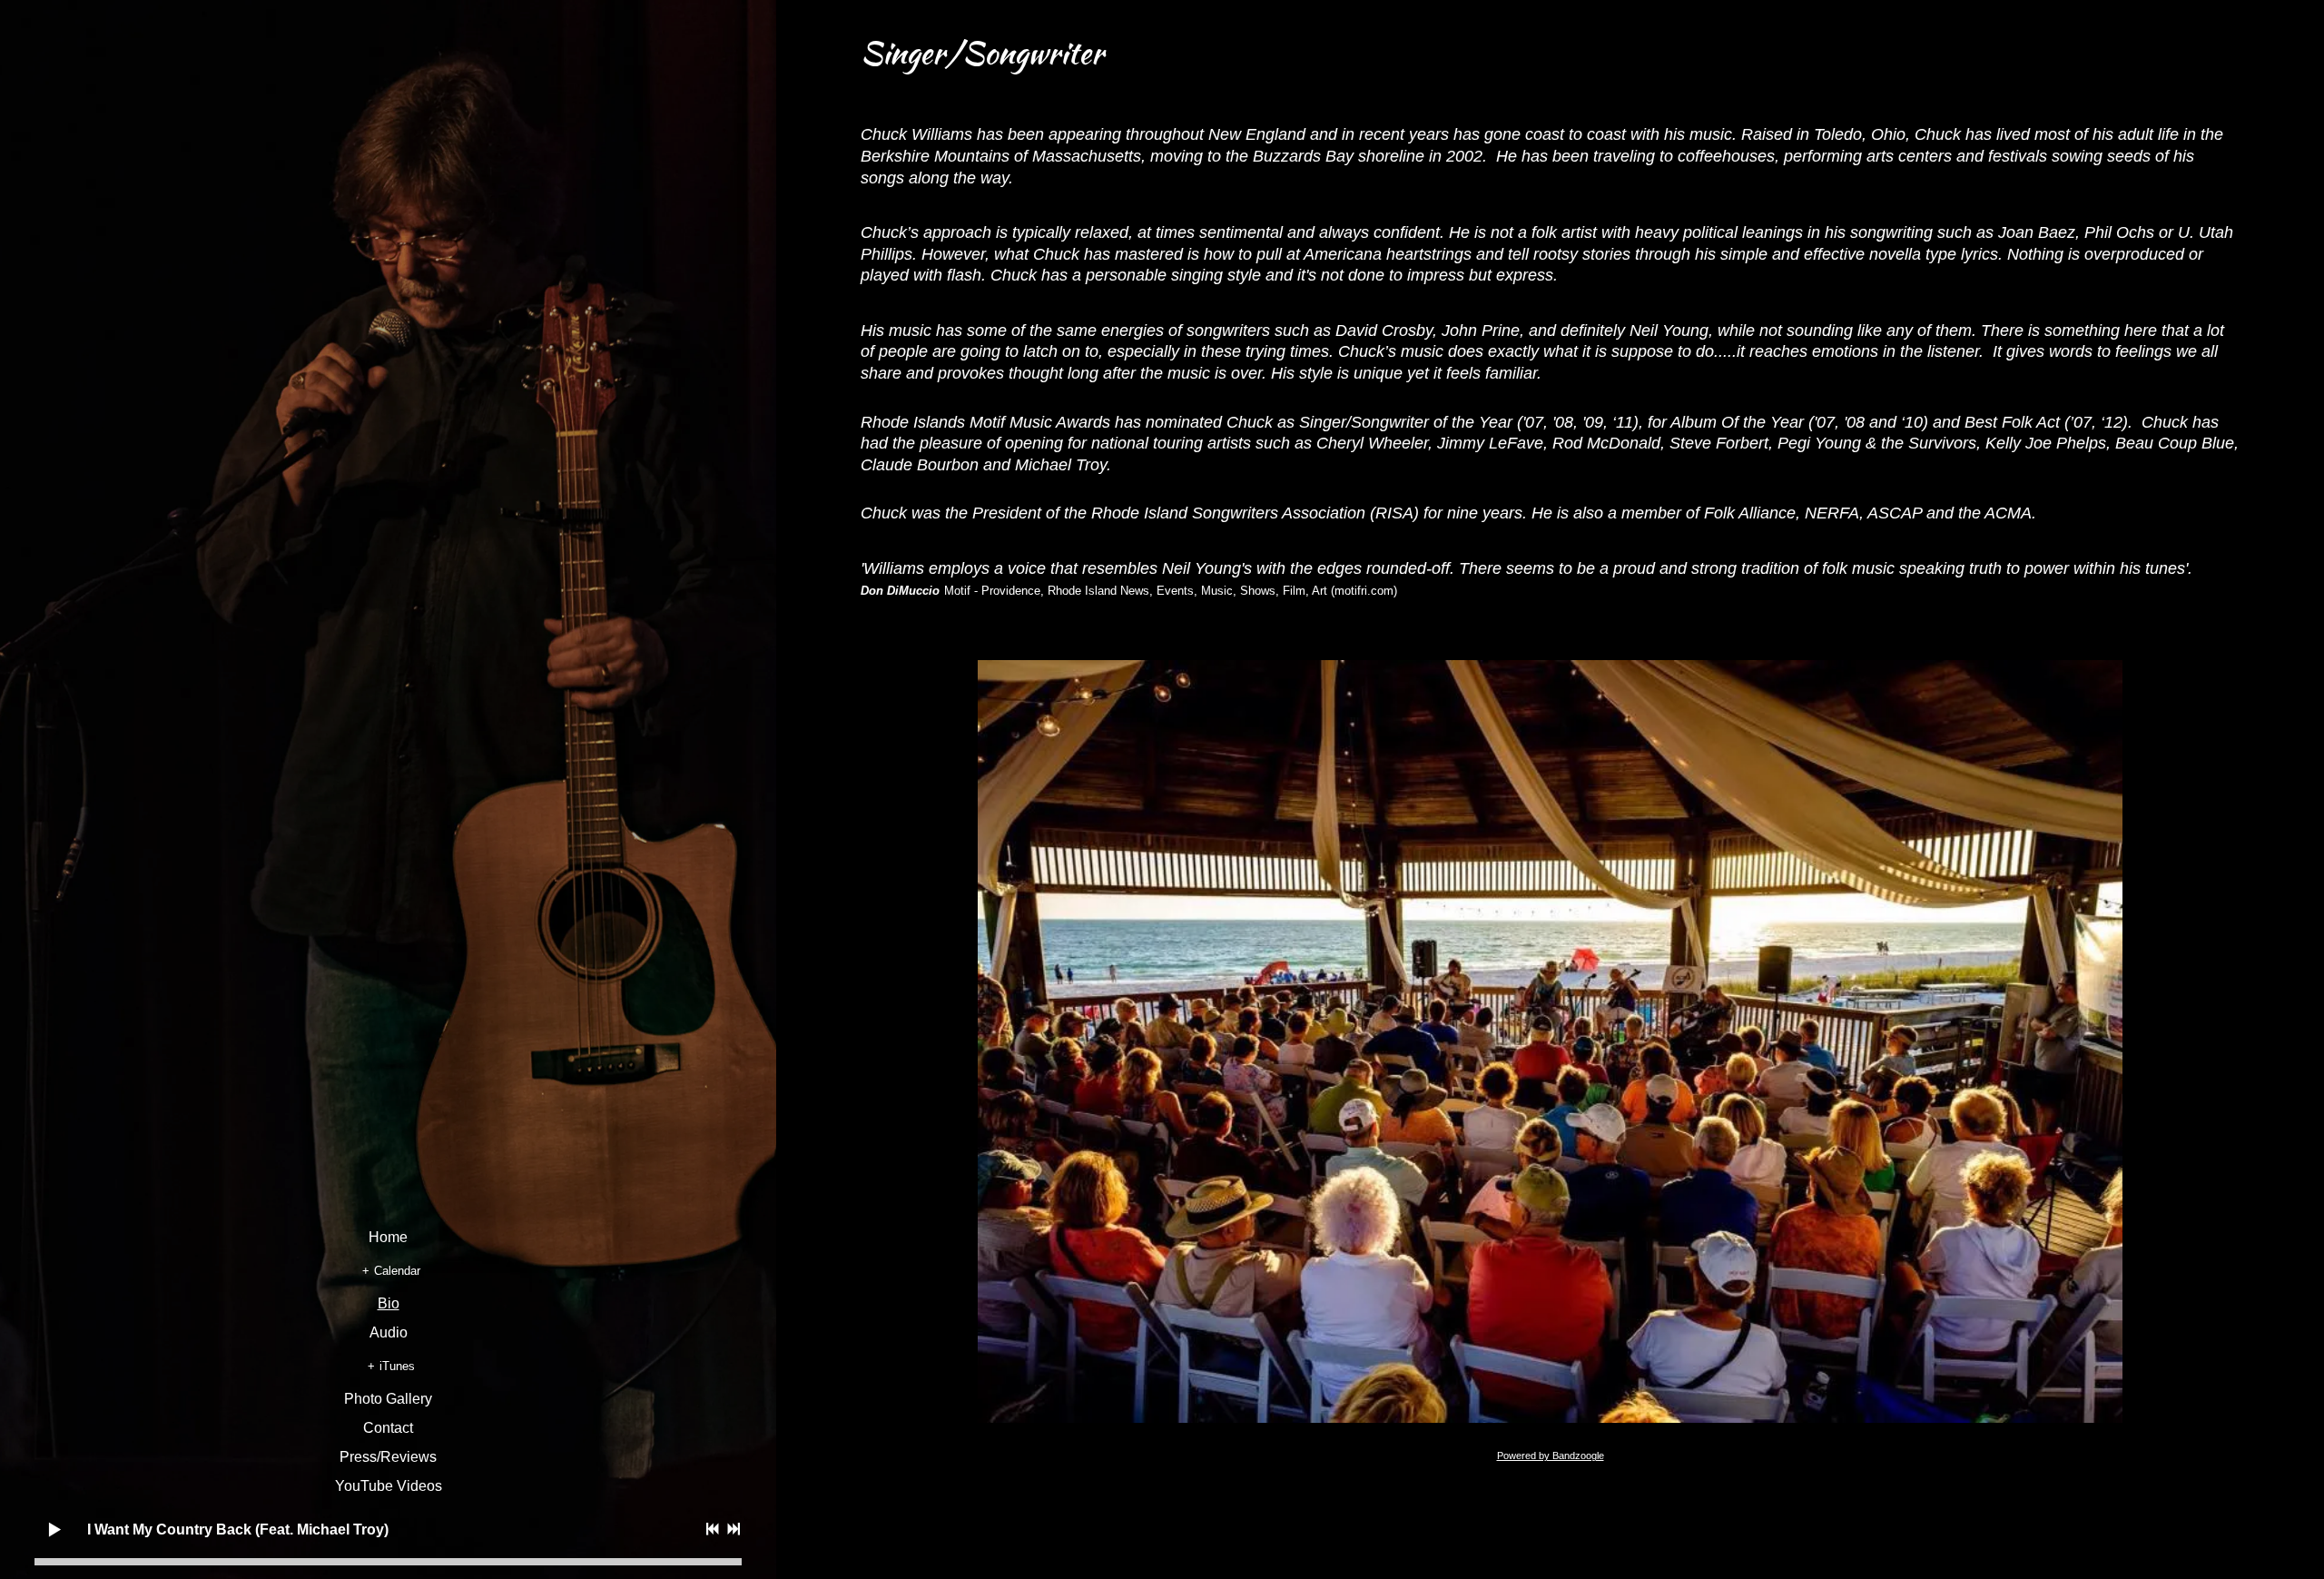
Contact (388, 1428)
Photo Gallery (388, 1399)
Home (388, 1238)
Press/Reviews (388, 1457)
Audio (389, 1333)
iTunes (397, 1366)
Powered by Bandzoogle (1551, 1456)
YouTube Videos (389, 1486)
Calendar (397, 1271)
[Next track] (734, 1529)
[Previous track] (713, 1529)
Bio (389, 1304)
